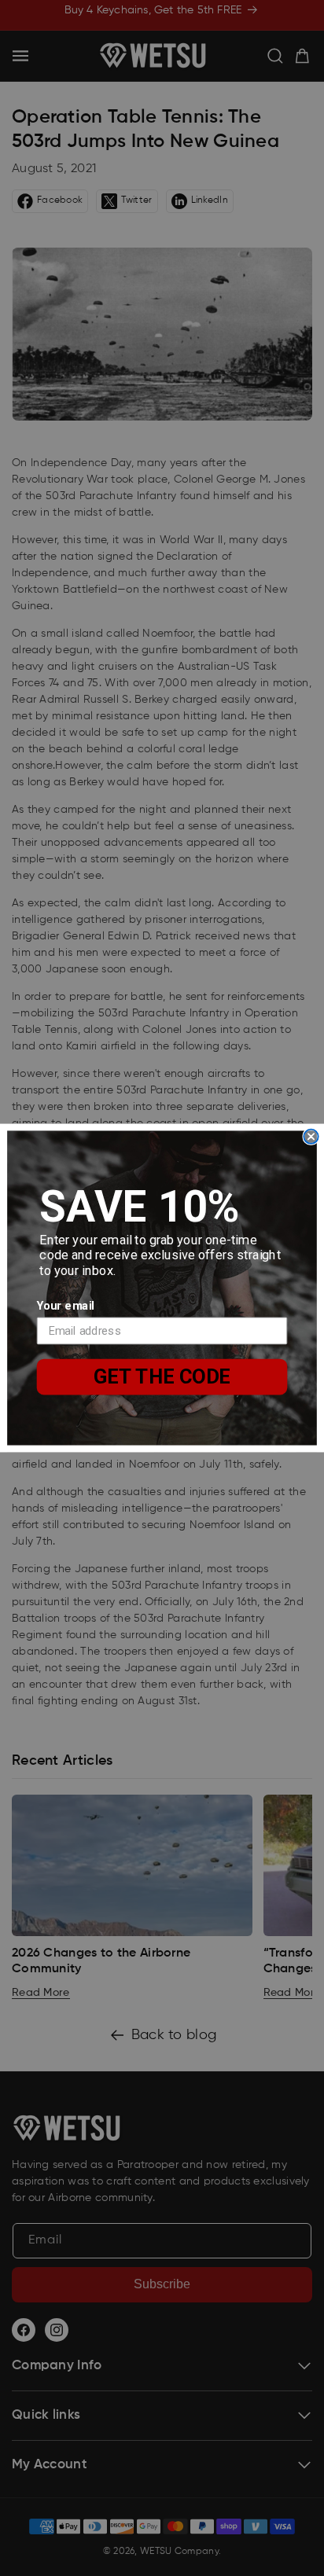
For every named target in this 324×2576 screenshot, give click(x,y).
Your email (66, 1306)
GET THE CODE (162, 1376)
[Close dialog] (311, 1137)
